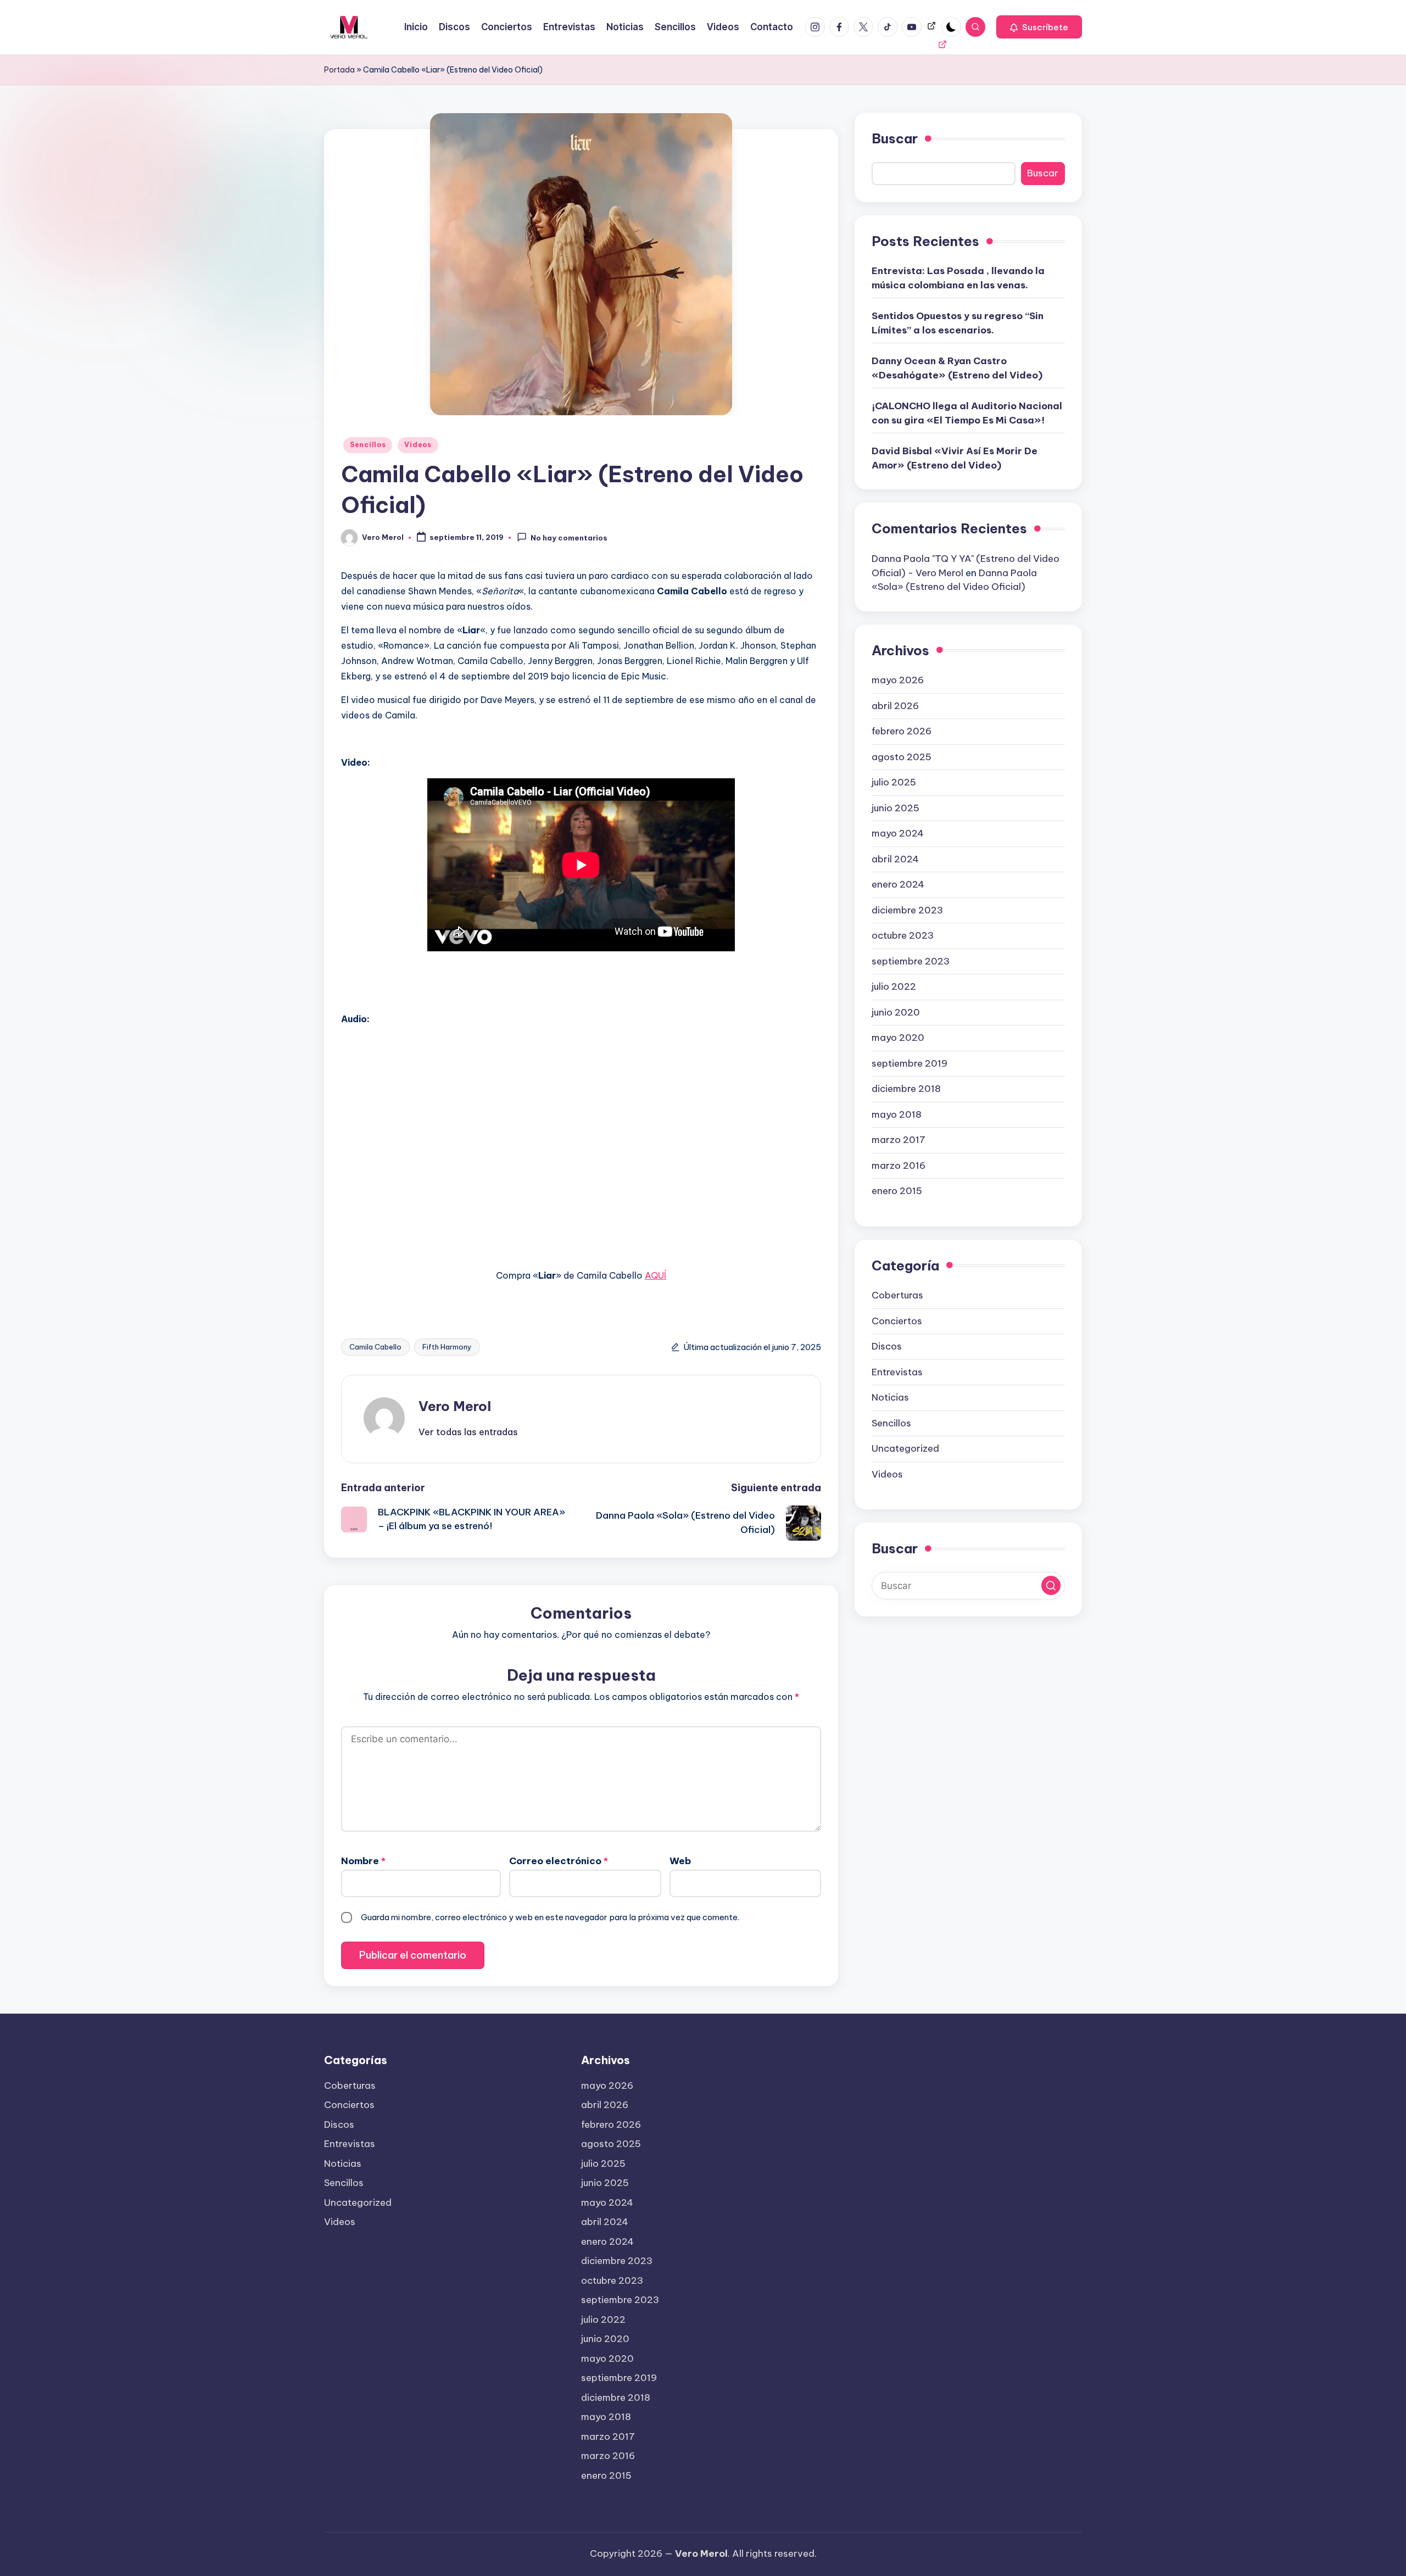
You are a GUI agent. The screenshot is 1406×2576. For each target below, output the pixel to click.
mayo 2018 (897, 1114)
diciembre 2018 (906, 1089)
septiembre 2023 (911, 961)
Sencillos (368, 445)
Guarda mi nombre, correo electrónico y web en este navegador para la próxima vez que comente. (550, 1917)
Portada (339, 70)
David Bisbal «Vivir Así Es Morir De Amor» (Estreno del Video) (955, 459)
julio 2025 (894, 782)
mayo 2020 (898, 1038)
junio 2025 (896, 808)
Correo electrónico (559, 1861)
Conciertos (897, 1321)
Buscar (895, 138)
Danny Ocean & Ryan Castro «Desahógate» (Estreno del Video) (957, 369)
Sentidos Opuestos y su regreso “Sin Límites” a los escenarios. (958, 324)
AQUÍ (655, 1275)
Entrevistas (897, 1372)
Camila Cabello (375, 1347)
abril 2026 (895, 706)
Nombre (363, 1861)
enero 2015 (897, 1191)
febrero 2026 (902, 731)
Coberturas (897, 1295)
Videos (418, 445)
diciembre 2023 (907, 910)
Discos (887, 1346)
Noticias (890, 1397)
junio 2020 (896, 1012)
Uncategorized (905, 1448)
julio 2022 (894, 986)
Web (680, 1861)
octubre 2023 (903, 935)
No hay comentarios (569, 538)
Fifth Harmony (447, 1347)
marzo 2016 (899, 1166)
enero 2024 (898, 884)
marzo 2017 (899, 1140)
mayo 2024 (898, 833)
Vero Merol (455, 1406)
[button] (1039, 27)
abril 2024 (895, 859)
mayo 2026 (898, 680)
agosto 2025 (902, 757)
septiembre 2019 (910, 1063)
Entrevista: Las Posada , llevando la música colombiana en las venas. (958, 278)
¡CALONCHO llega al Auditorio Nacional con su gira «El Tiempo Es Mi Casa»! (967, 414)
